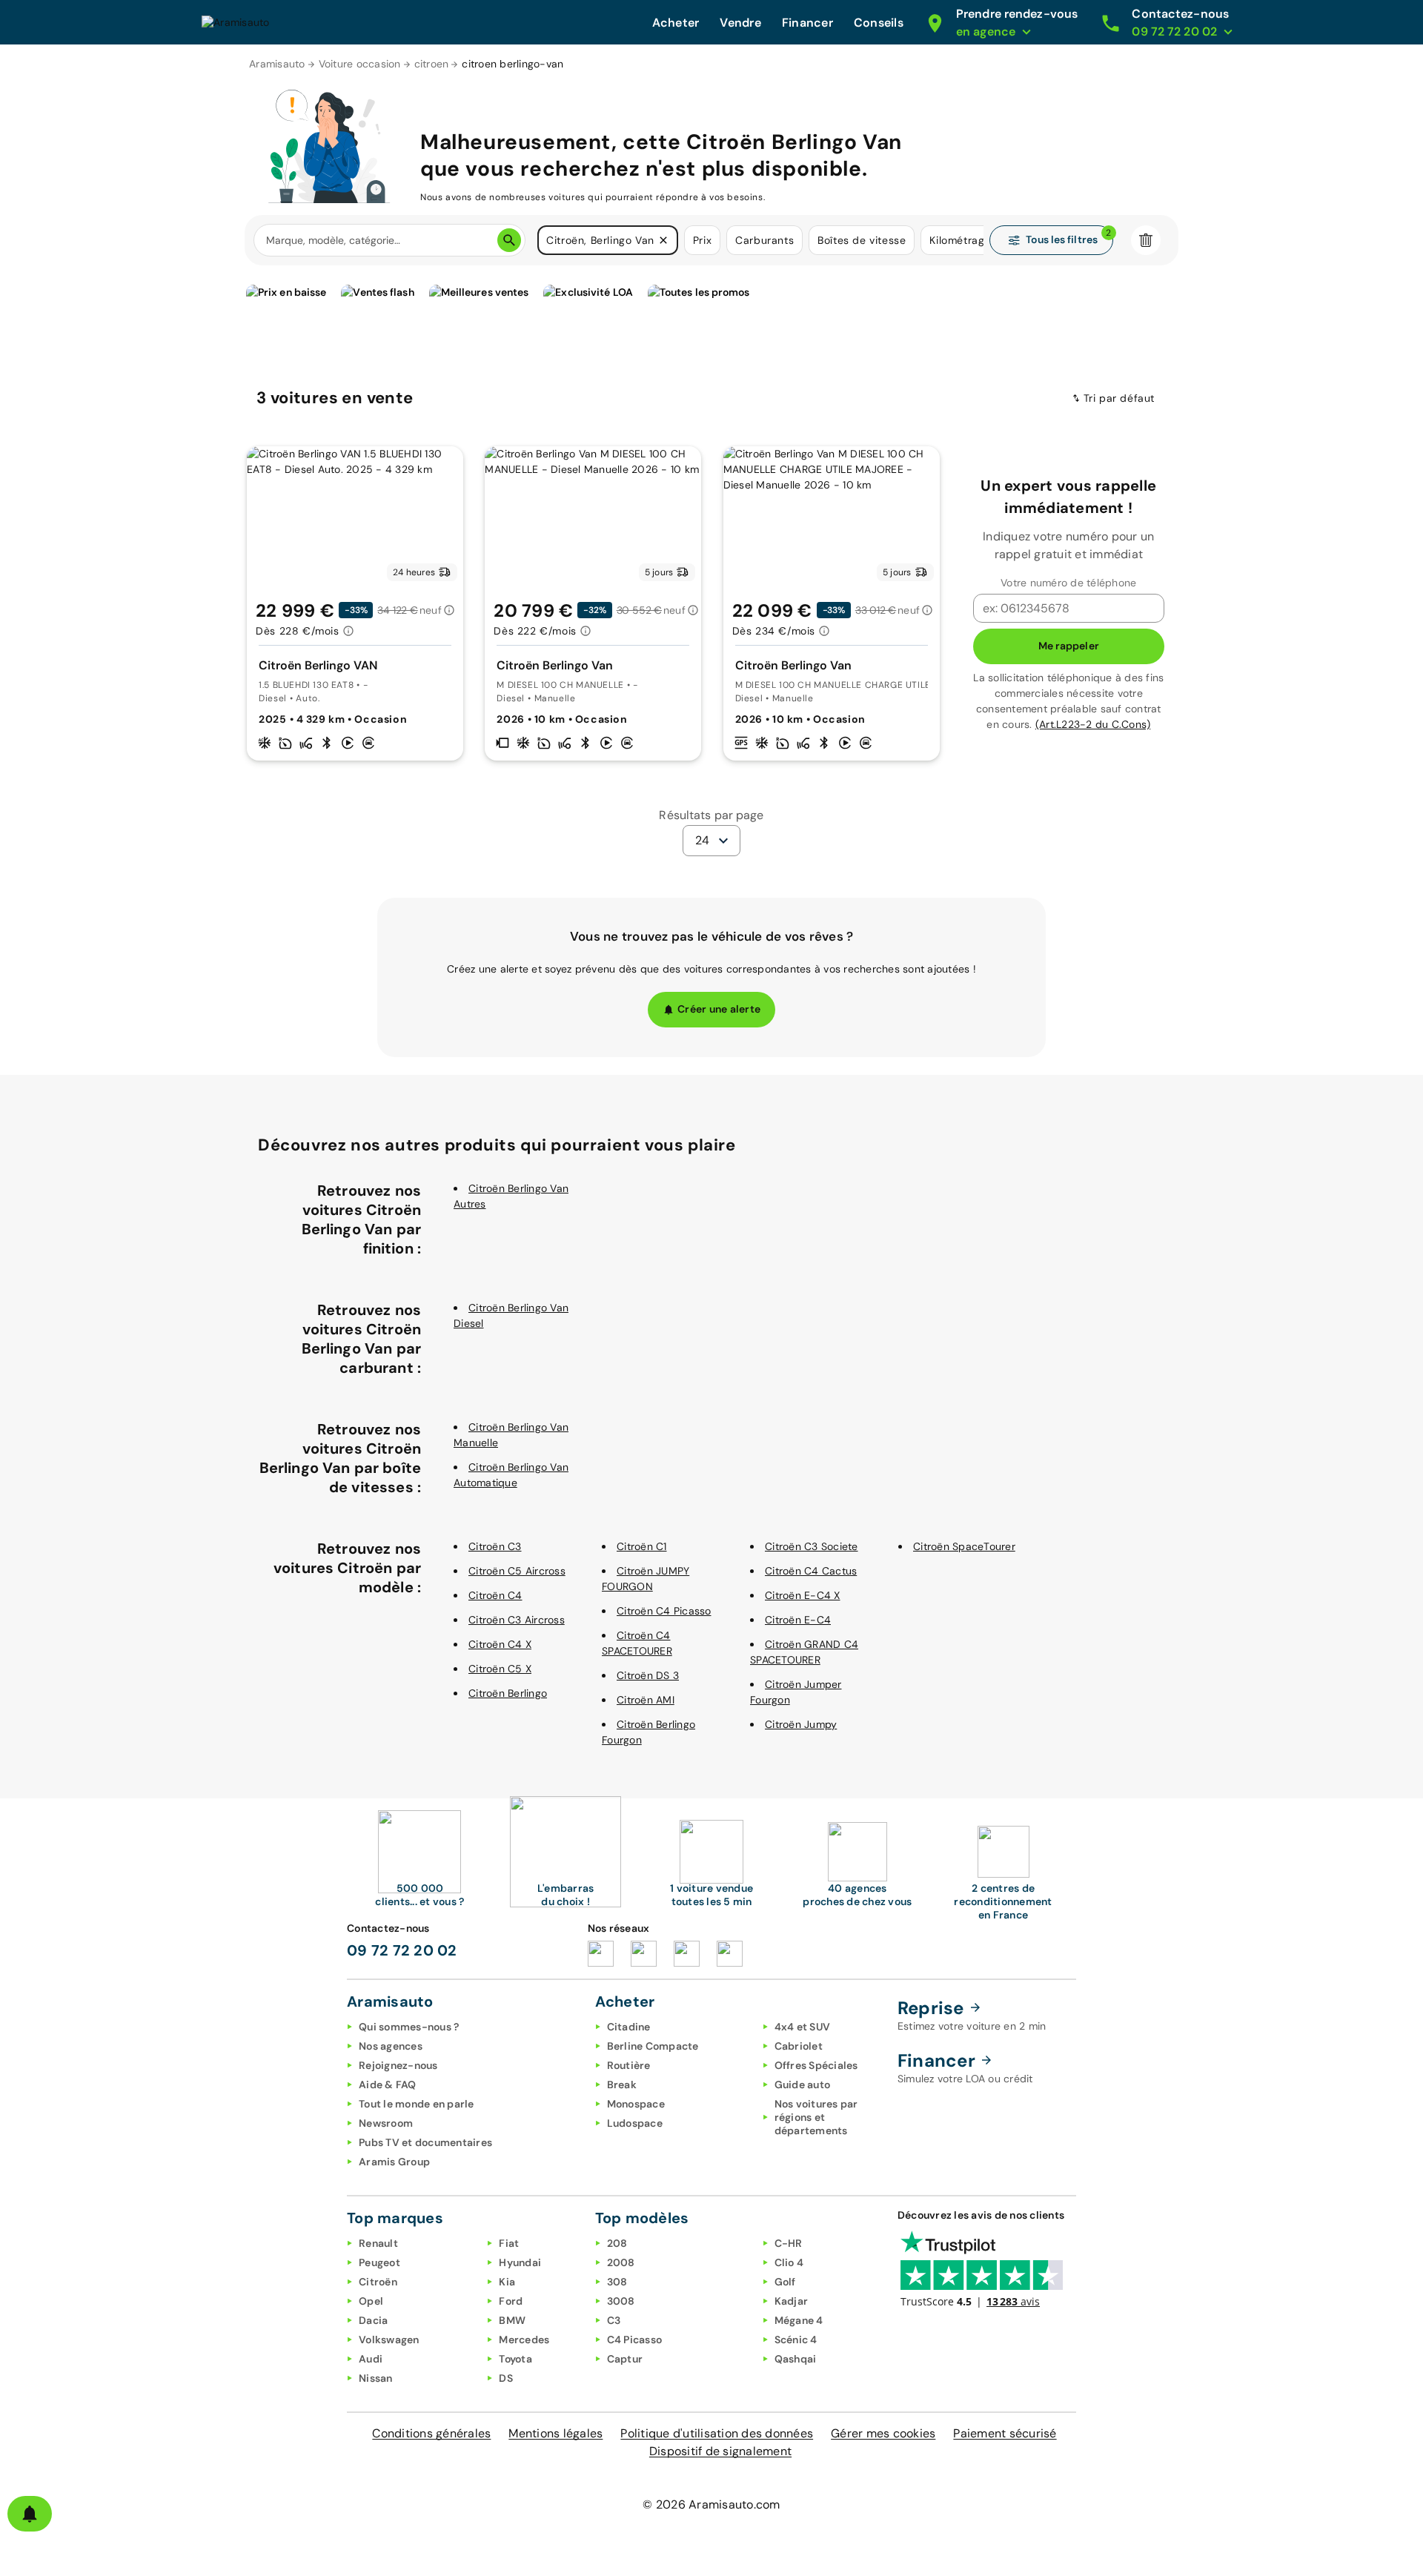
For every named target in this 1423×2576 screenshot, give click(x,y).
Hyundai (520, 2262)
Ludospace (635, 2123)
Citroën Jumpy (801, 1724)
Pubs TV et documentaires (425, 2142)
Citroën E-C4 (798, 1620)
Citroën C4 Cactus (811, 1571)
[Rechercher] (509, 240)
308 (617, 2282)
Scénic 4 (796, 2340)
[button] (663, 240)
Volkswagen (389, 2340)
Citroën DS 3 (648, 1675)
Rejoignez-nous (398, 2065)
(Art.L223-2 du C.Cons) (1093, 724)
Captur (625, 2359)
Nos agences (391, 2046)
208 (617, 2243)
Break (622, 2085)
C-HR (789, 2243)
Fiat (509, 2243)
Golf (785, 2282)
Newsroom (386, 2123)
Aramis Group (394, 2162)
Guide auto (803, 2085)
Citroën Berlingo (508, 1693)
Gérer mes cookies (883, 2433)
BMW (512, 2320)
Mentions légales (555, 2433)
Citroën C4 (495, 1595)
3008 (621, 2301)
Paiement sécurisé (1005, 2433)
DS (506, 2378)
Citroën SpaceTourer (964, 1546)
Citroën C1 (642, 1546)
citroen (432, 64)
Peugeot (379, 2262)
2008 (621, 2262)
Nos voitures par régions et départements (816, 2117)
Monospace (636, 2104)
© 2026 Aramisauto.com (711, 2504)
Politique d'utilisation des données (717, 2433)
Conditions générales (431, 2433)
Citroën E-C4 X (803, 1595)
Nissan (376, 2378)
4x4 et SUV (803, 2027)
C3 (614, 2320)
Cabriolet (799, 2046)
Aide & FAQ (388, 2085)
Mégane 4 (799, 2320)
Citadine (629, 2027)
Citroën (378, 2282)
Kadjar (792, 2301)
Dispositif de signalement (720, 2451)
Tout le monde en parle (417, 2104)
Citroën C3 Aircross (517, 1620)
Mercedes (524, 2340)
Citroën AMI (646, 1700)
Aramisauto (277, 64)
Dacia (373, 2320)
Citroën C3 (495, 1546)
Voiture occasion (360, 64)
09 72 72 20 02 (402, 1950)
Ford (511, 2301)
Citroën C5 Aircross (517, 1571)
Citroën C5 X (500, 1669)
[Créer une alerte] (30, 2514)
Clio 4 (789, 2262)
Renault (378, 2243)
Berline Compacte (653, 2046)
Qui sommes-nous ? (409, 2027)
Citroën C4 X (500, 1644)
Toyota (515, 2359)
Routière (629, 2065)
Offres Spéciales (816, 2065)
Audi (371, 2359)
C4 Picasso (635, 2340)
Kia (507, 2282)
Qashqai (796, 2359)
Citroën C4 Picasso (664, 1611)
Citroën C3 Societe (812, 1546)
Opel (371, 2301)
